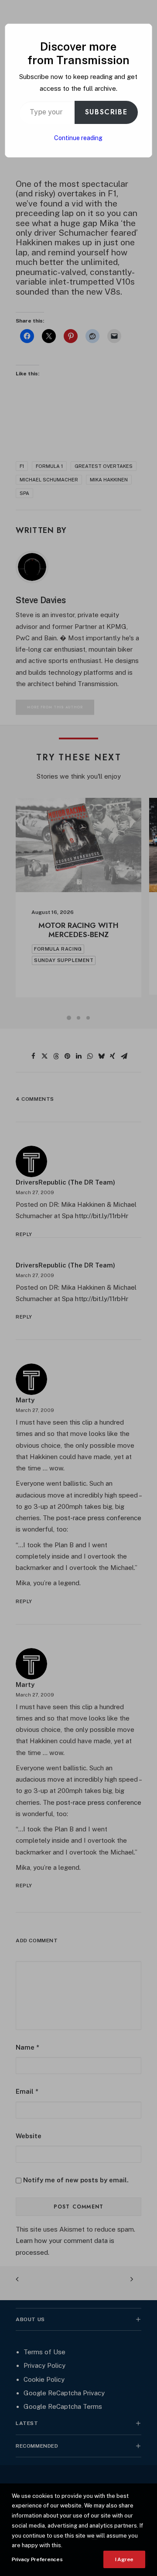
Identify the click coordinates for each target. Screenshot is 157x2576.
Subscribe (106, 112)
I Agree (124, 2559)
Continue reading (78, 138)
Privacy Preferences (37, 2559)
